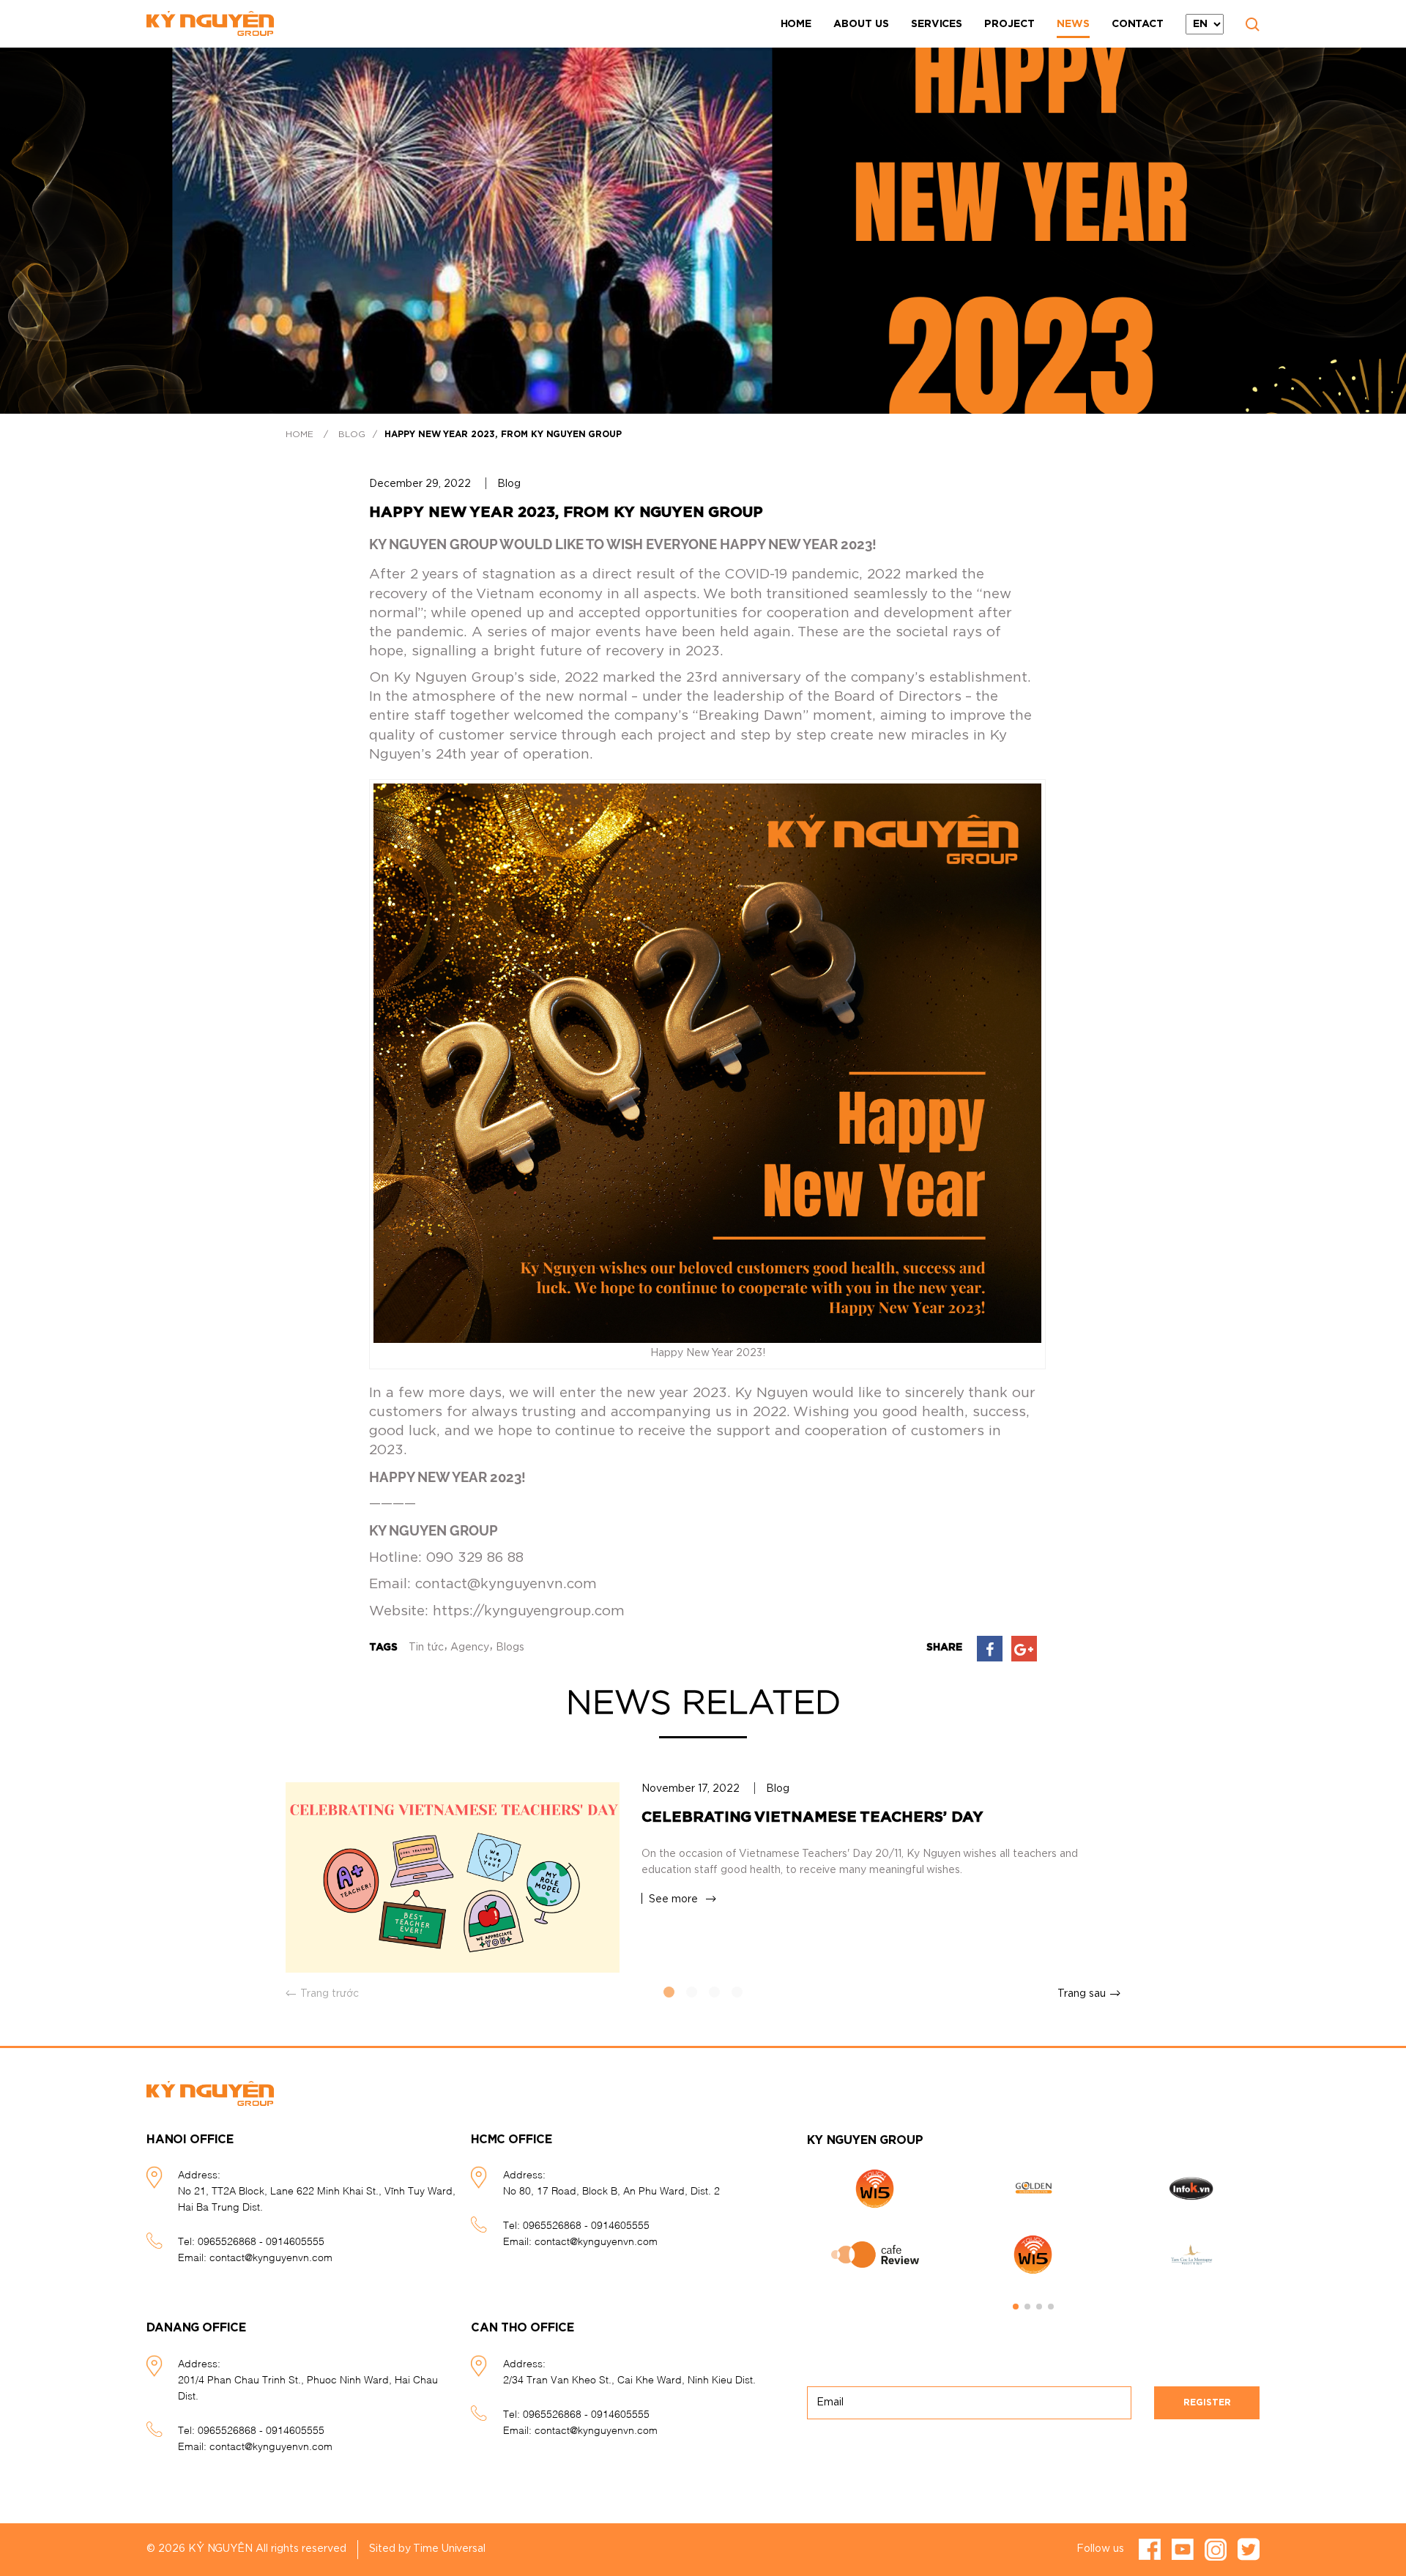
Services (937, 24)
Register (1207, 2402)
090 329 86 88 (475, 1558)
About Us (861, 24)
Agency (470, 1648)
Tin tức (426, 1648)
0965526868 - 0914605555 (261, 2240)
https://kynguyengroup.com (529, 1611)
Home (796, 24)
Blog (352, 434)
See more (673, 1899)
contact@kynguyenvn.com (271, 2256)
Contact (1138, 24)
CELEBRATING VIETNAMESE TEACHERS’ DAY (812, 1817)
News (1073, 24)
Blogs (510, 1648)
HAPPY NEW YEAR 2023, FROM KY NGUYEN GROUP (503, 434)
